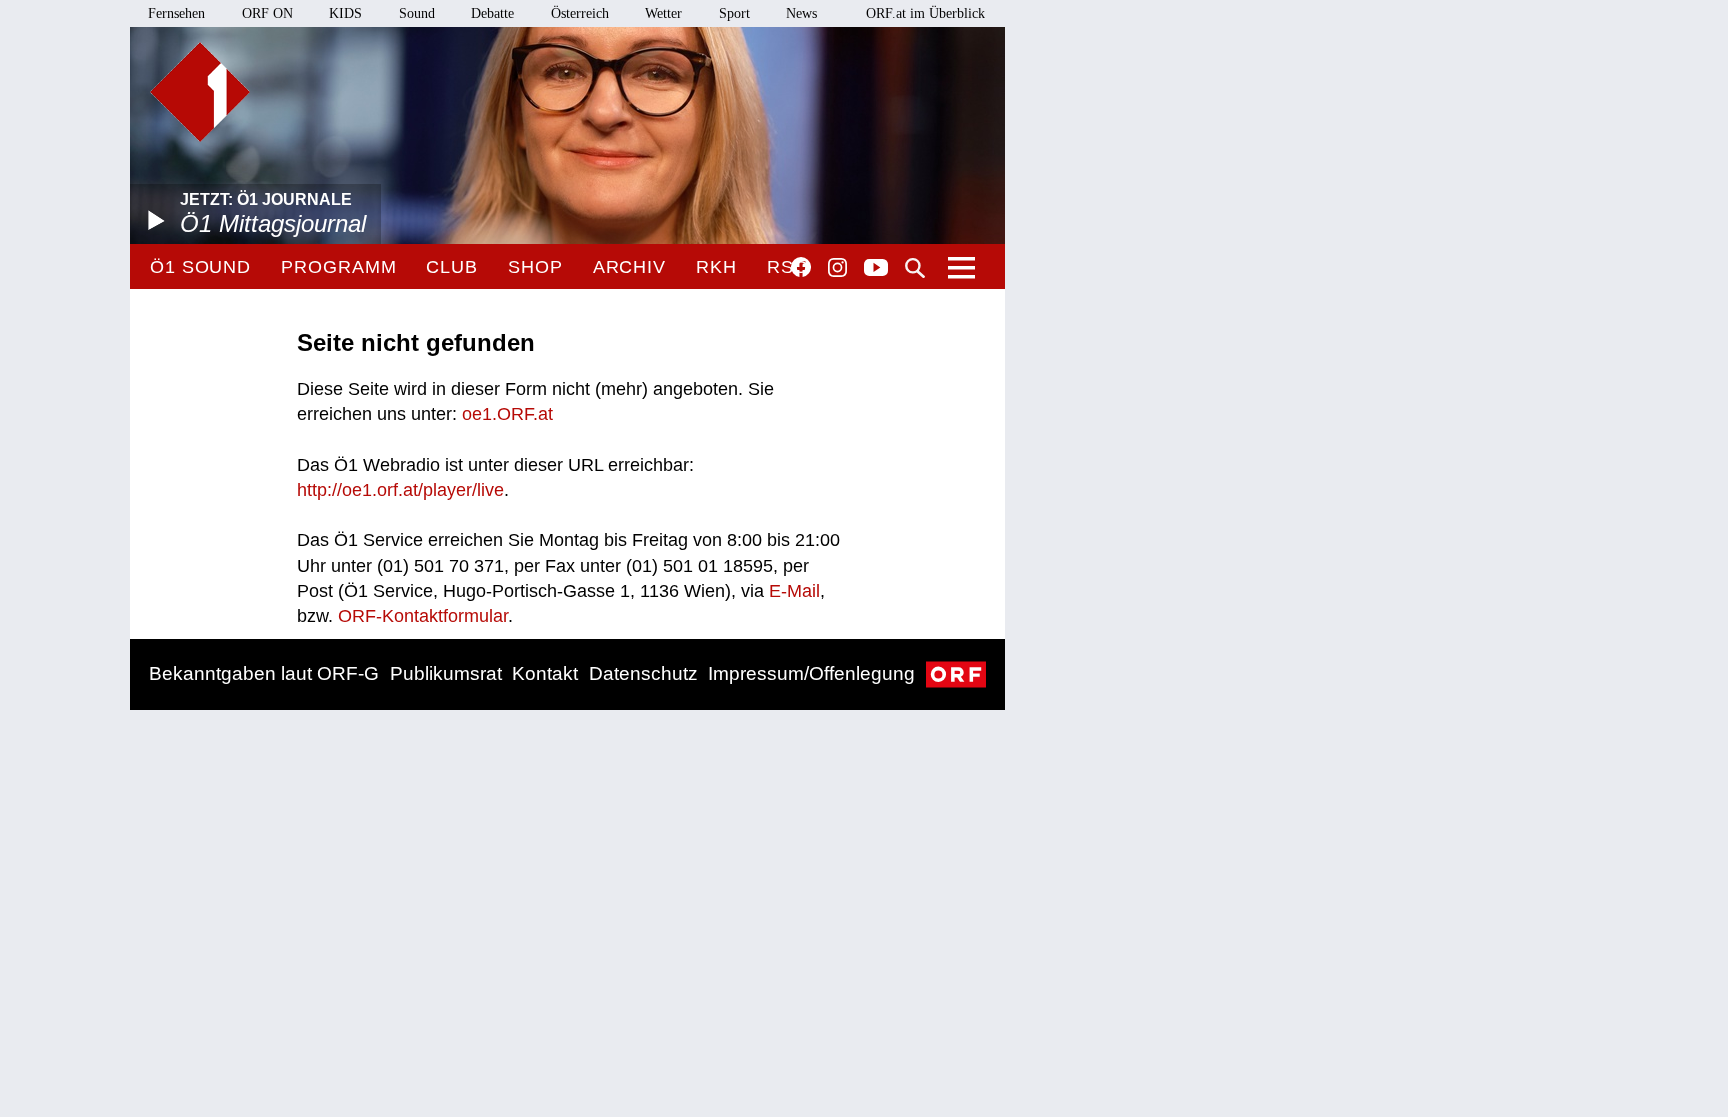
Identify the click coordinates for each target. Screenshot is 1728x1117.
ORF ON (267, 13)
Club (452, 267)
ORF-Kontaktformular (423, 616)
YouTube (876, 269)
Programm (338, 267)
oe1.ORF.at (507, 414)
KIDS (345, 13)
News (801, 13)
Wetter (663, 13)
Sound (417, 13)
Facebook (801, 267)
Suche (915, 268)
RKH (716, 267)
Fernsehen (176, 13)
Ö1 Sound (200, 267)
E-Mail (794, 591)
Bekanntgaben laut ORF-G (264, 673)
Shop (535, 267)
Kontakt (545, 673)
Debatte (492, 13)
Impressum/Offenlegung (811, 673)
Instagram (837, 268)
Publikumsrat (446, 673)
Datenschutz (643, 673)
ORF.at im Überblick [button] (925, 13)
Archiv (629, 267)
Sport (734, 13)
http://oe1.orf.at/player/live (400, 490)
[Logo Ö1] (200, 92)
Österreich (580, 13)
